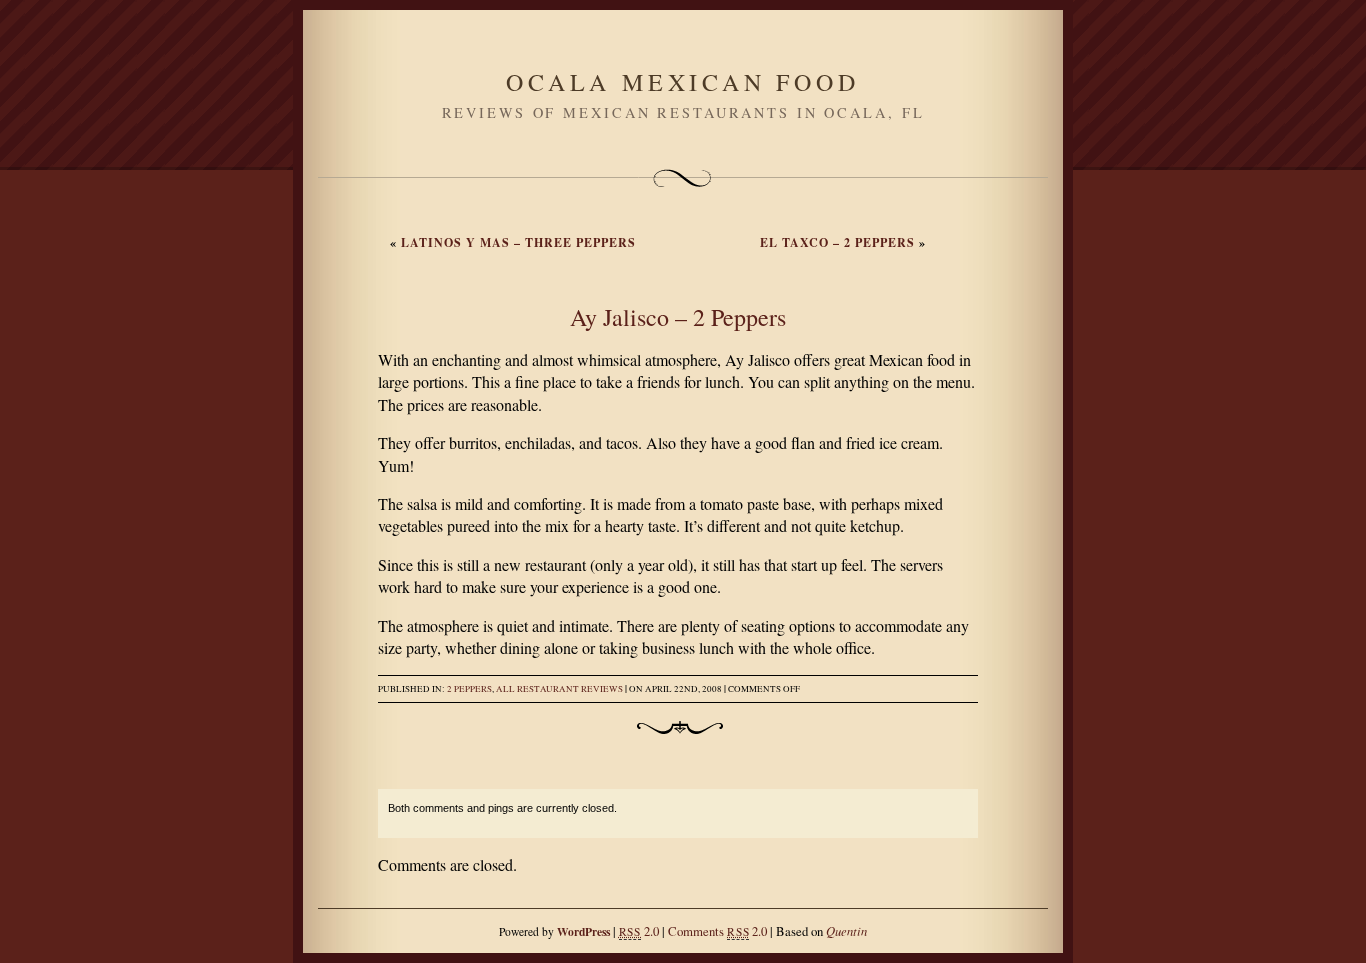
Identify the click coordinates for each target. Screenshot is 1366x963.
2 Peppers (469, 689)
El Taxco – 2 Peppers (837, 242)
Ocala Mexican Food (682, 82)
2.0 (639, 931)
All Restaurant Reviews (559, 689)
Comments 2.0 (717, 931)
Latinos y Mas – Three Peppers (518, 242)
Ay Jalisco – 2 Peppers (678, 317)
